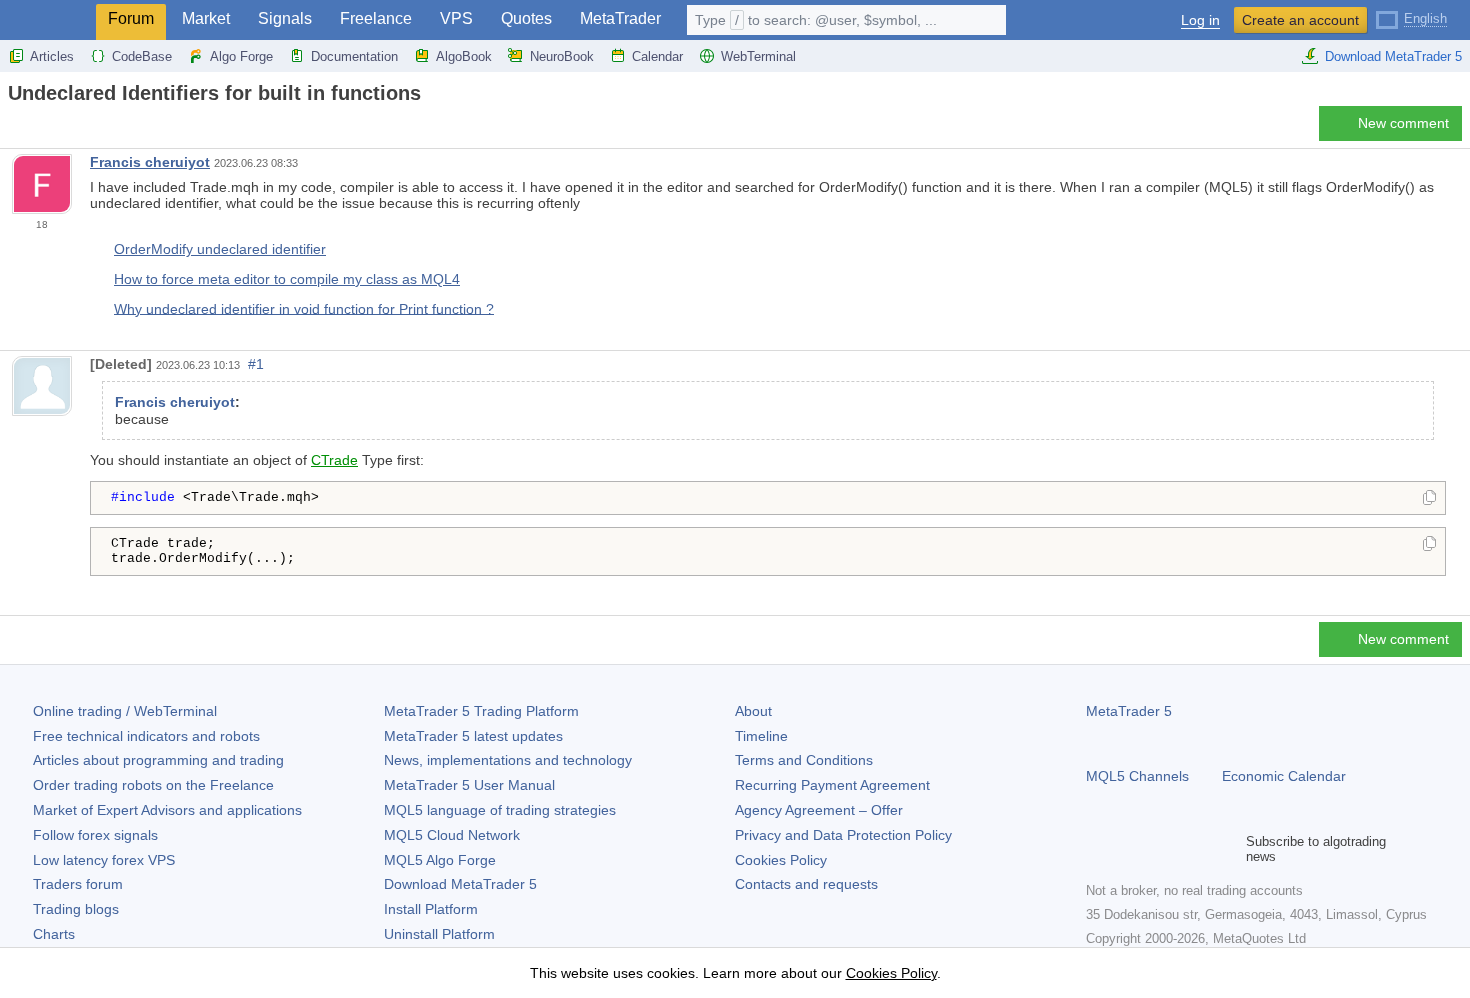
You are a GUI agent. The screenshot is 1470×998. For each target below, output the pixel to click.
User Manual (469, 785)
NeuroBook (562, 56)
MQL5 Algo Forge (440, 860)
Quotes (526, 18)
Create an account (1300, 20)
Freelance (376, 18)
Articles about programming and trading (158, 760)
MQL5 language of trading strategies (500, 810)
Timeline (761, 736)
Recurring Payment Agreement (832, 785)
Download (460, 884)
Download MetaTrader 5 (1393, 56)
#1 (256, 364)
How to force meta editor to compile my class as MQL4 (287, 279)
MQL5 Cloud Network (452, 835)
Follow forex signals (95, 835)
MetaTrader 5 (1129, 711)
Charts (54, 934)
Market (206, 18)
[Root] (14, 128)
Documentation (354, 56)
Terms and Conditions (804, 760)
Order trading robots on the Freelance (153, 785)
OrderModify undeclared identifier (220, 249)
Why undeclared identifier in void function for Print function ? (304, 308)
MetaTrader (620, 18)
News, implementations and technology (508, 760)
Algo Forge (241, 56)
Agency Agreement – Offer (819, 810)
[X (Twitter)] (1162, 849)
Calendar (657, 56)
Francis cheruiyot (150, 162)
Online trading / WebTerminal (125, 711)
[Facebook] (1098, 849)
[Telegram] (1130, 849)
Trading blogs (76, 909)
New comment (1403, 123)
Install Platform (431, 909)
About (753, 711)
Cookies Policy (781, 860)
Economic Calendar (1284, 776)
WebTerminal (758, 56)
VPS (456, 18)
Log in (1200, 20)
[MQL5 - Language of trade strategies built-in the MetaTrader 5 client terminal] (48, 20)
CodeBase (142, 56)
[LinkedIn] (1226, 849)
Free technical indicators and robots (146, 736)
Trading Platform (481, 711)
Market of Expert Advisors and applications (167, 810)
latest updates (473, 736)
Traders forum (78, 884)
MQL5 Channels (1137, 776)
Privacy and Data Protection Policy (843, 835)
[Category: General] (38, 129)
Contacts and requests (806, 884)
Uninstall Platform (439, 934)
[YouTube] (1194, 849)
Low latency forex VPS (104, 860)
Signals (285, 18)
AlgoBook (464, 56)
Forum (131, 18)
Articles (52, 56)
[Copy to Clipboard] (1429, 499)
